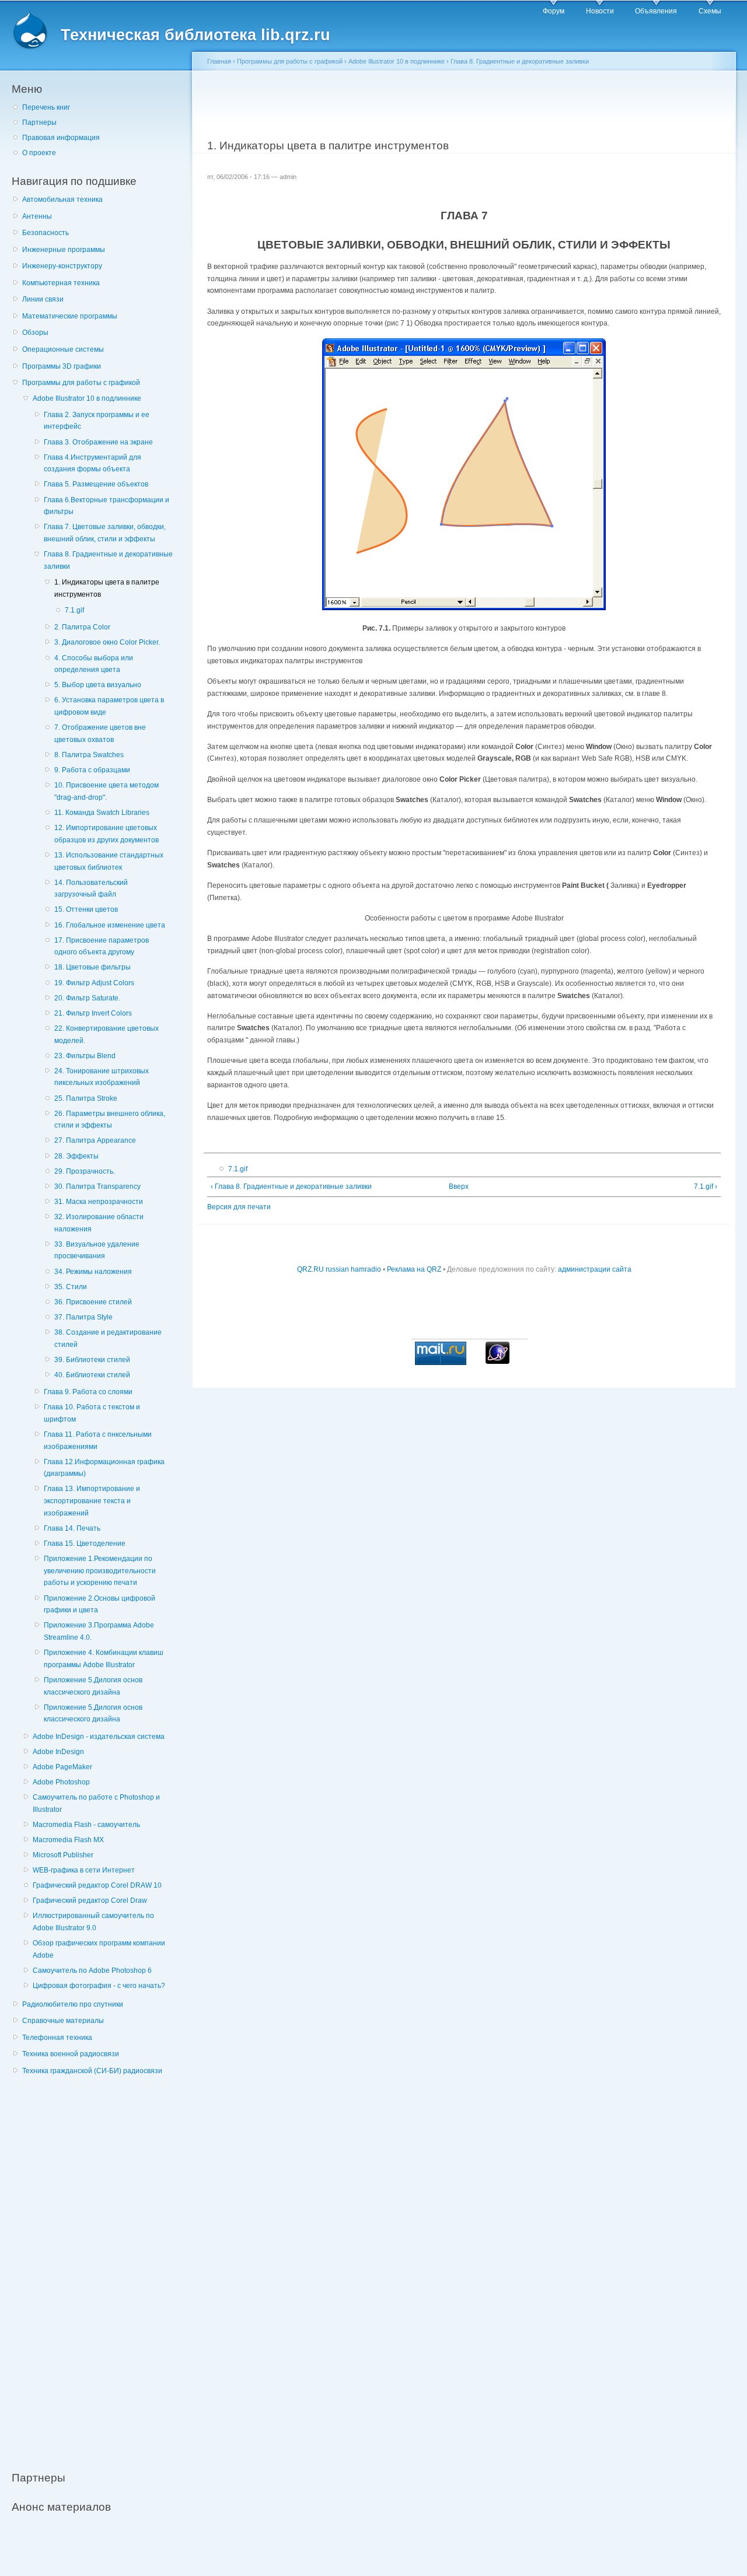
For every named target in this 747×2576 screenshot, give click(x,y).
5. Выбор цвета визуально (98, 685)
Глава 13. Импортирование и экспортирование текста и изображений (92, 1501)
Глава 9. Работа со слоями (88, 1392)
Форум (554, 11)
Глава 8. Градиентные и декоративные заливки (108, 560)
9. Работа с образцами (92, 770)
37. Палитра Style (83, 1317)
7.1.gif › (705, 1186)
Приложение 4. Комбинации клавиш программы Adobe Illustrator (104, 1659)
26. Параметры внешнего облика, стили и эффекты (110, 1120)
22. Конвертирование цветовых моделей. (107, 1035)
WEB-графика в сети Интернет (84, 1870)
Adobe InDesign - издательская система (99, 1737)
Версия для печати (239, 1207)
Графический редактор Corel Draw (90, 1901)
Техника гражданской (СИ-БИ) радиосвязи (92, 2071)
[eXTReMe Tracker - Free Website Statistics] (498, 1361)
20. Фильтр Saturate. (87, 998)
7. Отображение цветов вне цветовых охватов (100, 734)
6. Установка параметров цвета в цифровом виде (109, 706)
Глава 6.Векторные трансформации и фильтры (107, 506)
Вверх (459, 1186)
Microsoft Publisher (63, 1855)
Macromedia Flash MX (68, 1840)
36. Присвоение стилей (93, 1302)
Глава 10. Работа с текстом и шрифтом (92, 1413)
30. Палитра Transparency (97, 1186)
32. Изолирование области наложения (99, 1223)
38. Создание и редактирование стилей (108, 1338)
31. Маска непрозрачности (99, 1202)
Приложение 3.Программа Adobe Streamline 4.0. (99, 1631)
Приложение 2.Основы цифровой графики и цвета (100, 1604)
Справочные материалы (63, 2021)
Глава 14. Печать (72, 1528)
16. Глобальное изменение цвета (110, 925)
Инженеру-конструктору (62, 266)
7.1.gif (74, 610)
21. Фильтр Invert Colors (93, 1013)
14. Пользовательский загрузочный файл (91, 889)
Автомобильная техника (62, 199)
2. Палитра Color (82, 627)
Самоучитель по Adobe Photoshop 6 (92, 1971)
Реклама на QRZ (414, 1269)
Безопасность (46, 233)
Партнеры (39, 123)
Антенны (37, 216)
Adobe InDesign (58, 1752)
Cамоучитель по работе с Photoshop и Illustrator (96, 1803)
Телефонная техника (57, 2038)
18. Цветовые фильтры (92, 967)
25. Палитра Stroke (86, 1098)
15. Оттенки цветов (86, 909)
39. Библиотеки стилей (92, 1360)
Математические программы (70, 316)
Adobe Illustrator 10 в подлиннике (87, 398)
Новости (600, 11)
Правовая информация (61, 138)
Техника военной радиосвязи (71, 2054)
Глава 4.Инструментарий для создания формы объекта (92, 463)
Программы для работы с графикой (81, 383)
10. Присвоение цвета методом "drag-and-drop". (107, 791)
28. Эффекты (76, 1156)
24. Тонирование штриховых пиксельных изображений (102, 1077)
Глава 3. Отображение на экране (98, 442)
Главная (219, 61)
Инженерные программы (64, 250)
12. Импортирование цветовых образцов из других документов (107, 834)
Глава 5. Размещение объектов (96, 484)
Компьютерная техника (61, 283)
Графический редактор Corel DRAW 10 (97, 1885)
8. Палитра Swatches (89, 755)
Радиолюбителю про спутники (73, 2004)
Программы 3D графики (62, 366)
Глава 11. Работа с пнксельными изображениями (98, 1441)
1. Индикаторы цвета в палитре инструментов (107, 588)
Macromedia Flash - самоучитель (86, 1825)
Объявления (656, 11)
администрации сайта (595, 1269)
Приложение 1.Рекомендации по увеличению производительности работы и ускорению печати (100, 1571)
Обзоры (35, 332)
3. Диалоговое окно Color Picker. (107, 642)
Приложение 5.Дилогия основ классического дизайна (93, 1686)
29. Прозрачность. (85, 1171)
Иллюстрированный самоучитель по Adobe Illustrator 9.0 (93, 1922)
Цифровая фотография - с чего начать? (99, 1986)
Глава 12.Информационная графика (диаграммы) (104, 1468)
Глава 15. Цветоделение (85, 1543)
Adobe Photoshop (61, 1782)
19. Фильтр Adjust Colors (94, 983)
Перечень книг (46, 107)
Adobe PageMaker (62, 1767)
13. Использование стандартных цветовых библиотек (109, 861)
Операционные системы (63, 349)
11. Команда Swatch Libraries (102, 813)
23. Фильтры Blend (85, 1056)
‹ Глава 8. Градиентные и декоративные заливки (291, 1186)
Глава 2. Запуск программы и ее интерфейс (97, 421)
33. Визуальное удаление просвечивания (97, 1250)
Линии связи (43, 299)
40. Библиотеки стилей (92, 1375)
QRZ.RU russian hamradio (339, 1269)
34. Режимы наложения (93, 1272)
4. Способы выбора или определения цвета (94, 664)
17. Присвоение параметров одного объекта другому (102, 946)
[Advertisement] (99, 2267)
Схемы (710, 11)
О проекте (39, 153)
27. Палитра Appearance (95, 1140)
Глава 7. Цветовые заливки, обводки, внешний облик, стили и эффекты (105, 533)
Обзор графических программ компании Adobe (99, 1949)
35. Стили (71, 1287)
